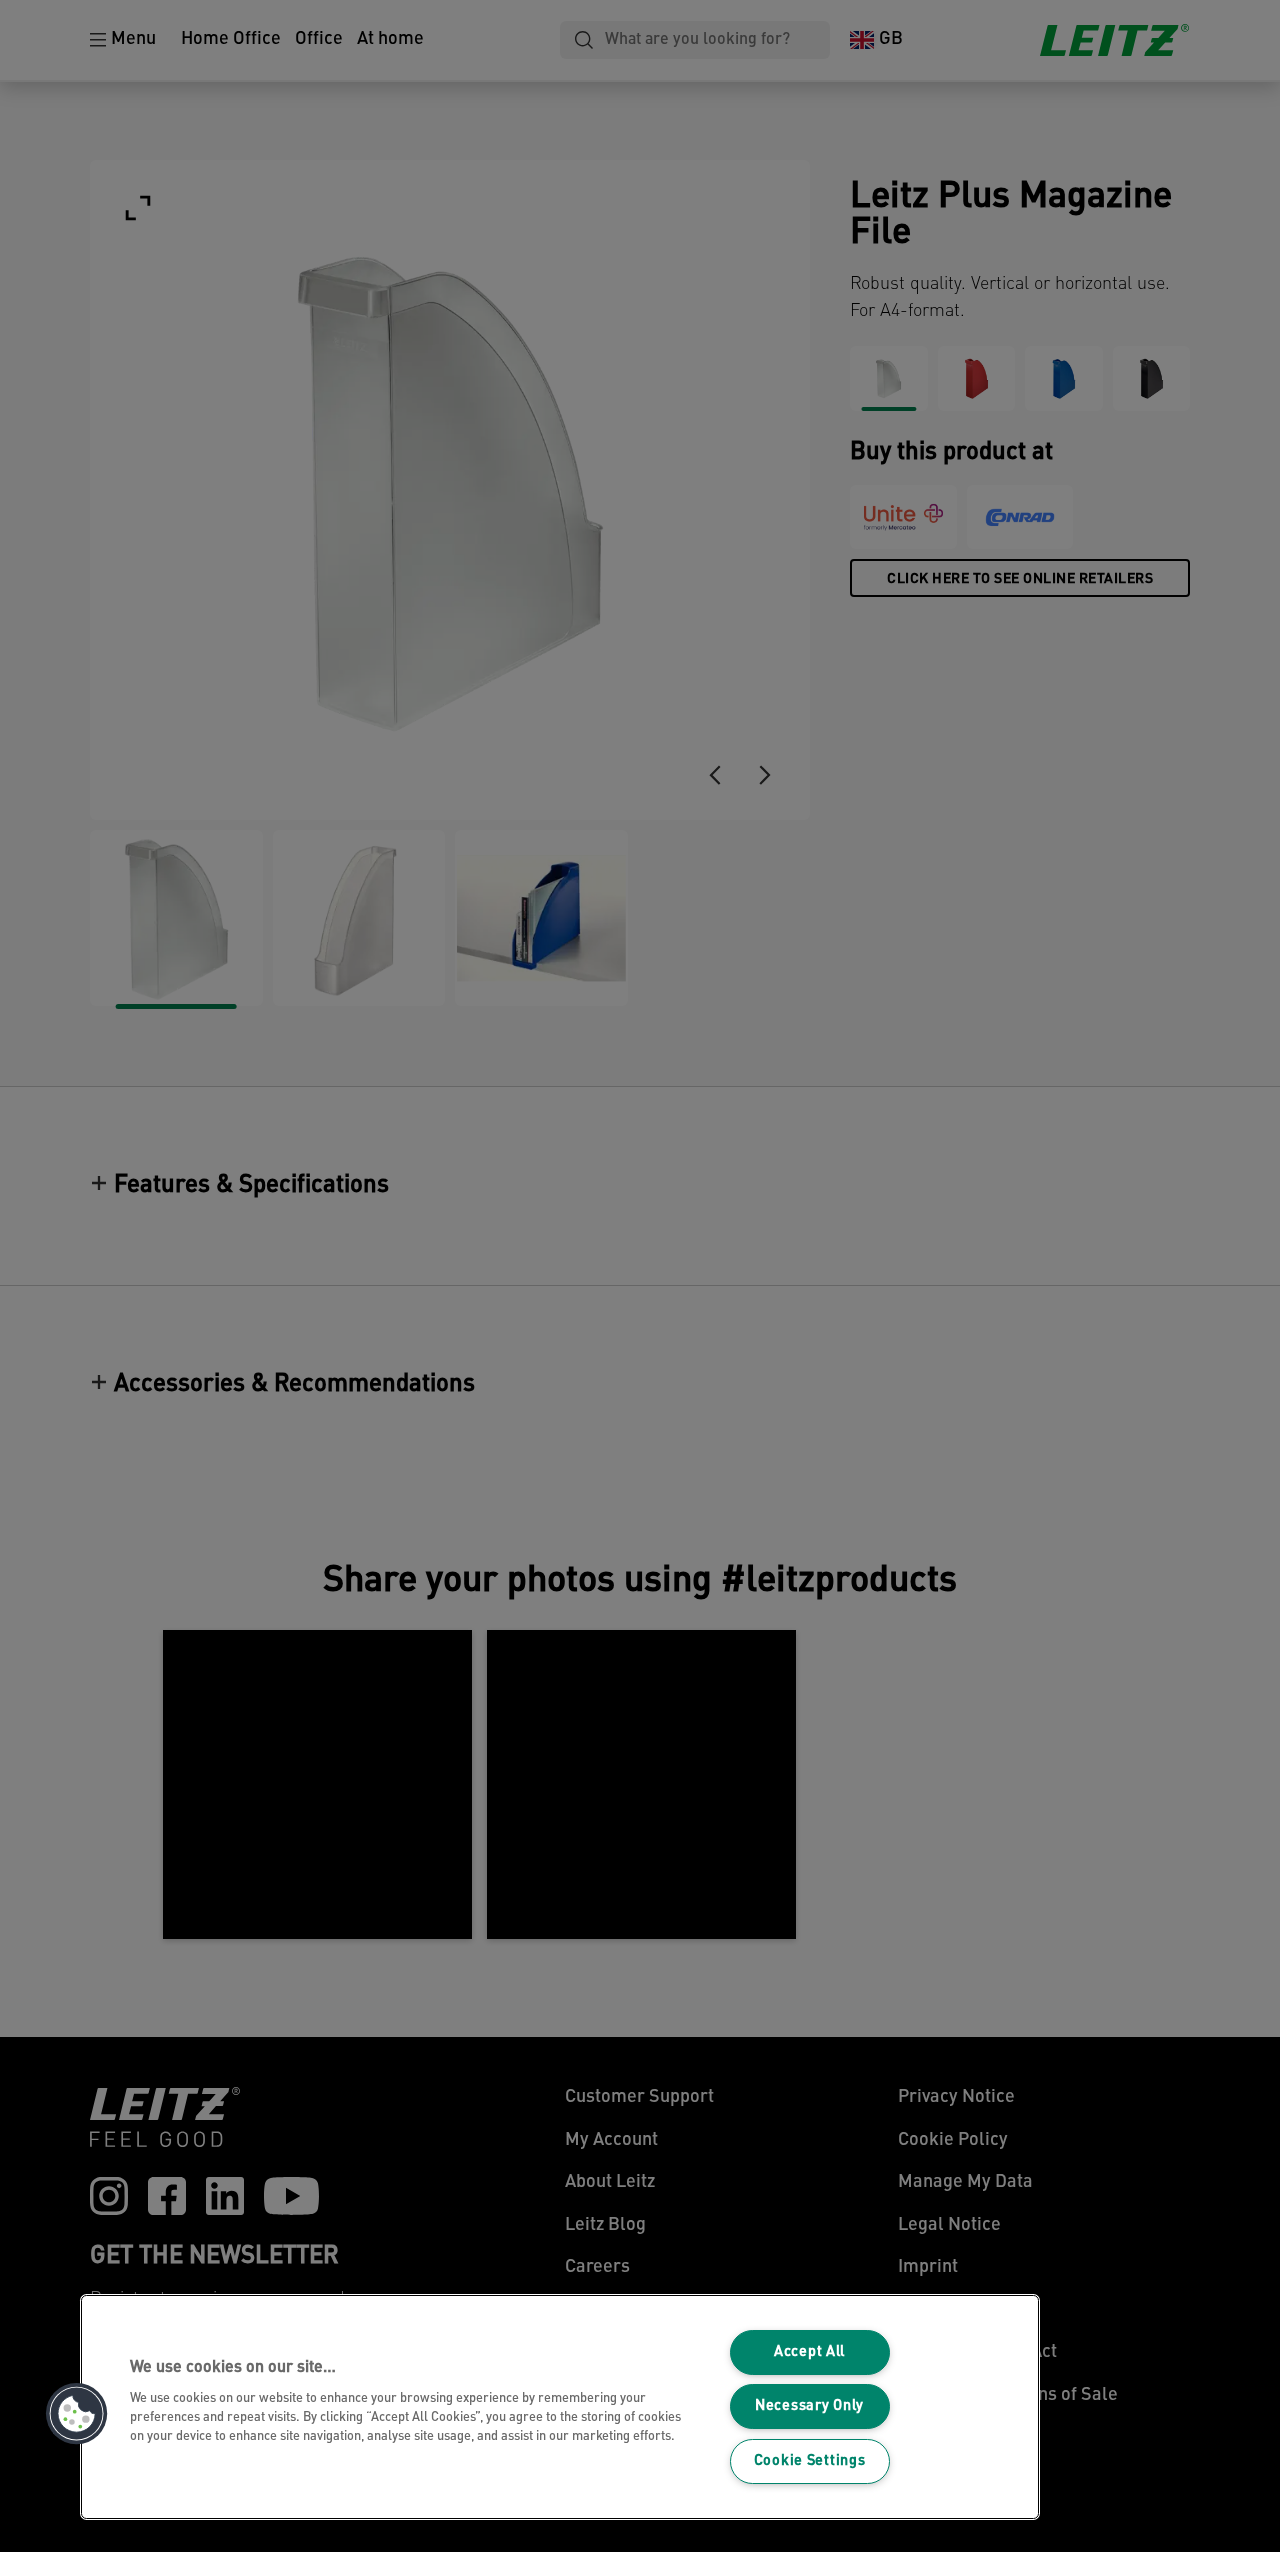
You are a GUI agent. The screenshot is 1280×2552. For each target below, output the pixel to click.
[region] (560, 2407)
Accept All (809, 2352)
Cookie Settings (810, 2461)
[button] (77, 2414)
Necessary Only (809, 2406)
